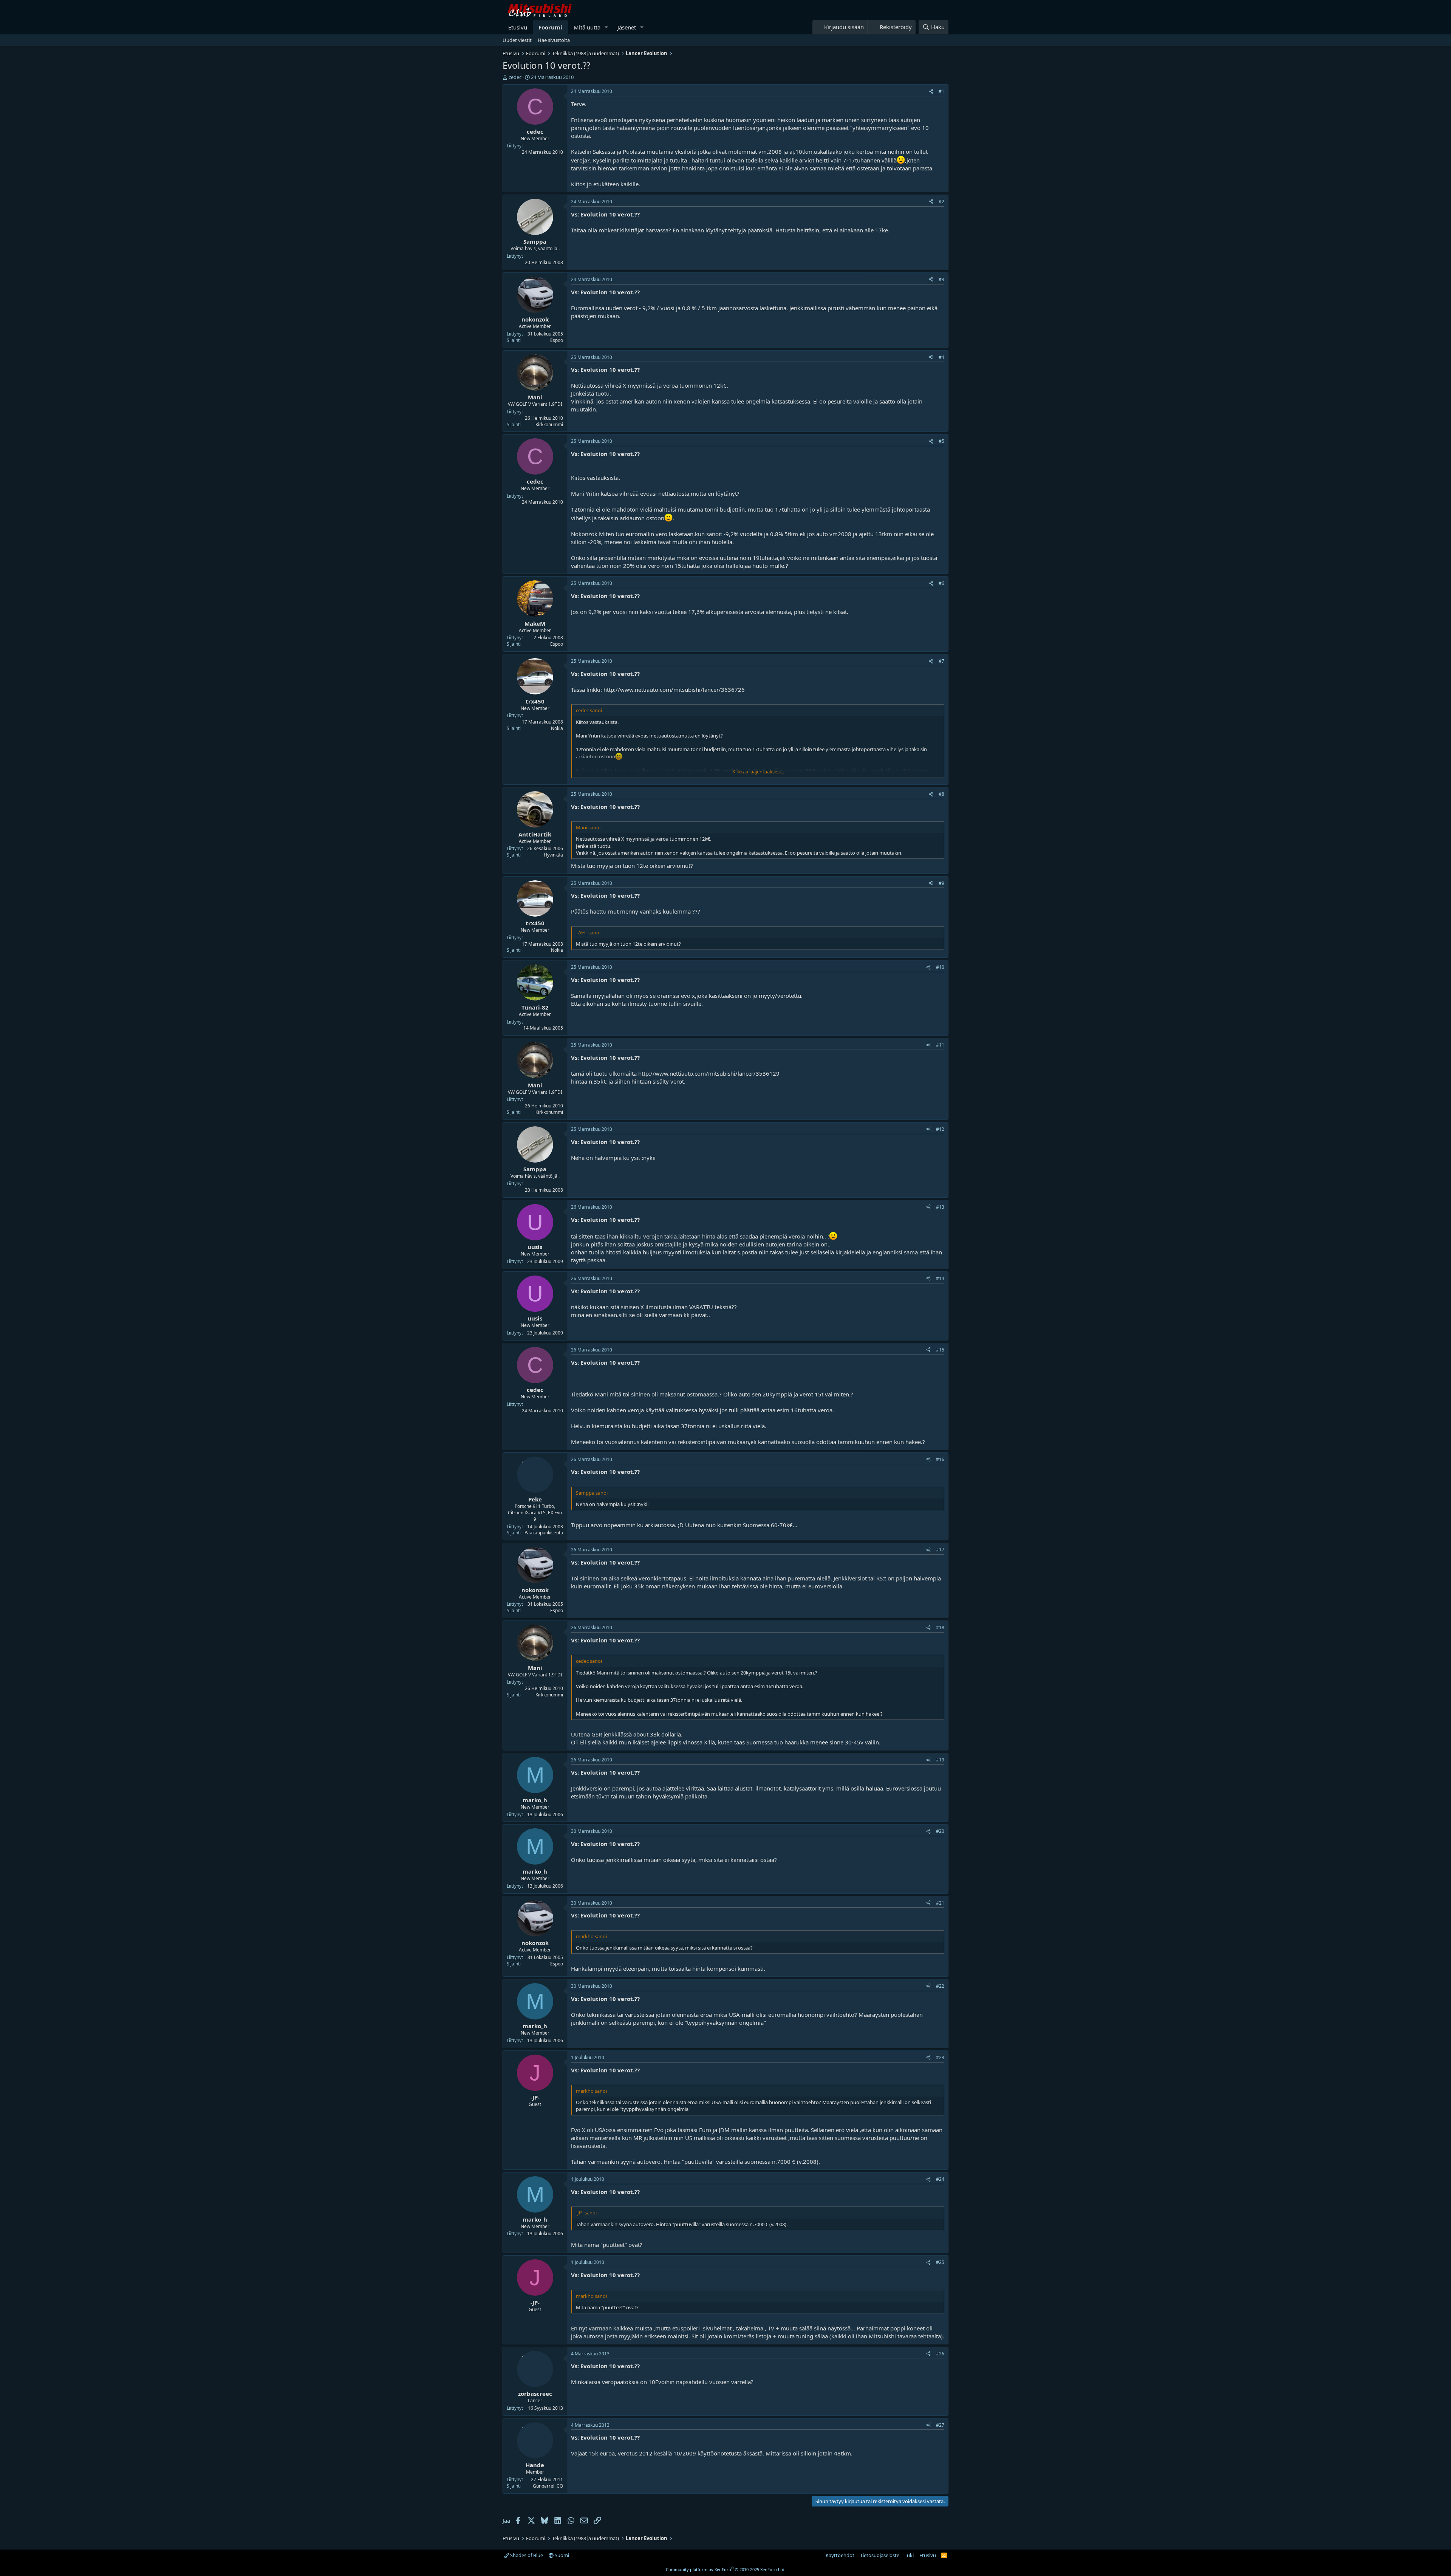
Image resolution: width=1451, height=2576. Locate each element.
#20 (940, 1831)
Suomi (561, 2555)
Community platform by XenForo (726, 2569)
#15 (940, 1350)
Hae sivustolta (554, 40)
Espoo (557, 340)
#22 (940, 1986)
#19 (940, 1760)
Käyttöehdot (840, 2555)
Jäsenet (627, 27)
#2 (941, 202)
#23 (940, 2057)
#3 (941, 279)
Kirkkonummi (549, 424)
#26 (940, 2354)
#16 (940, 1459)
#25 (940, 2262)
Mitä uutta (587, 27)
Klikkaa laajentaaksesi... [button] (758, 772)
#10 (940, 967)
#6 (941, 583)
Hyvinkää (553, 855)
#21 (940, 1903)
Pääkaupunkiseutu (544, 1533)
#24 (940, 2179)
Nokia (557, 728)
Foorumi (550, 27)
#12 (940, 1129)
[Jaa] (931, 92)
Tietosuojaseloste (880, 2555)
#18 (940, 1627)
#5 (941, 441)
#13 (940, 1207)
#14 (940, 1278)
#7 (941, 661)
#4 (941, 357)
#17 (940, 1550)
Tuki (909, 2555)
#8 (941, 794)
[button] (606, 27)
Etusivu (518, 27)
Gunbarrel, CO (548, 2486)
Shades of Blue (526, 2555)
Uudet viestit (517, 40)
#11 (940, 1045)
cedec (515, 77)
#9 (941, 883)
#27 (940, 2425)
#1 (941, 91)
